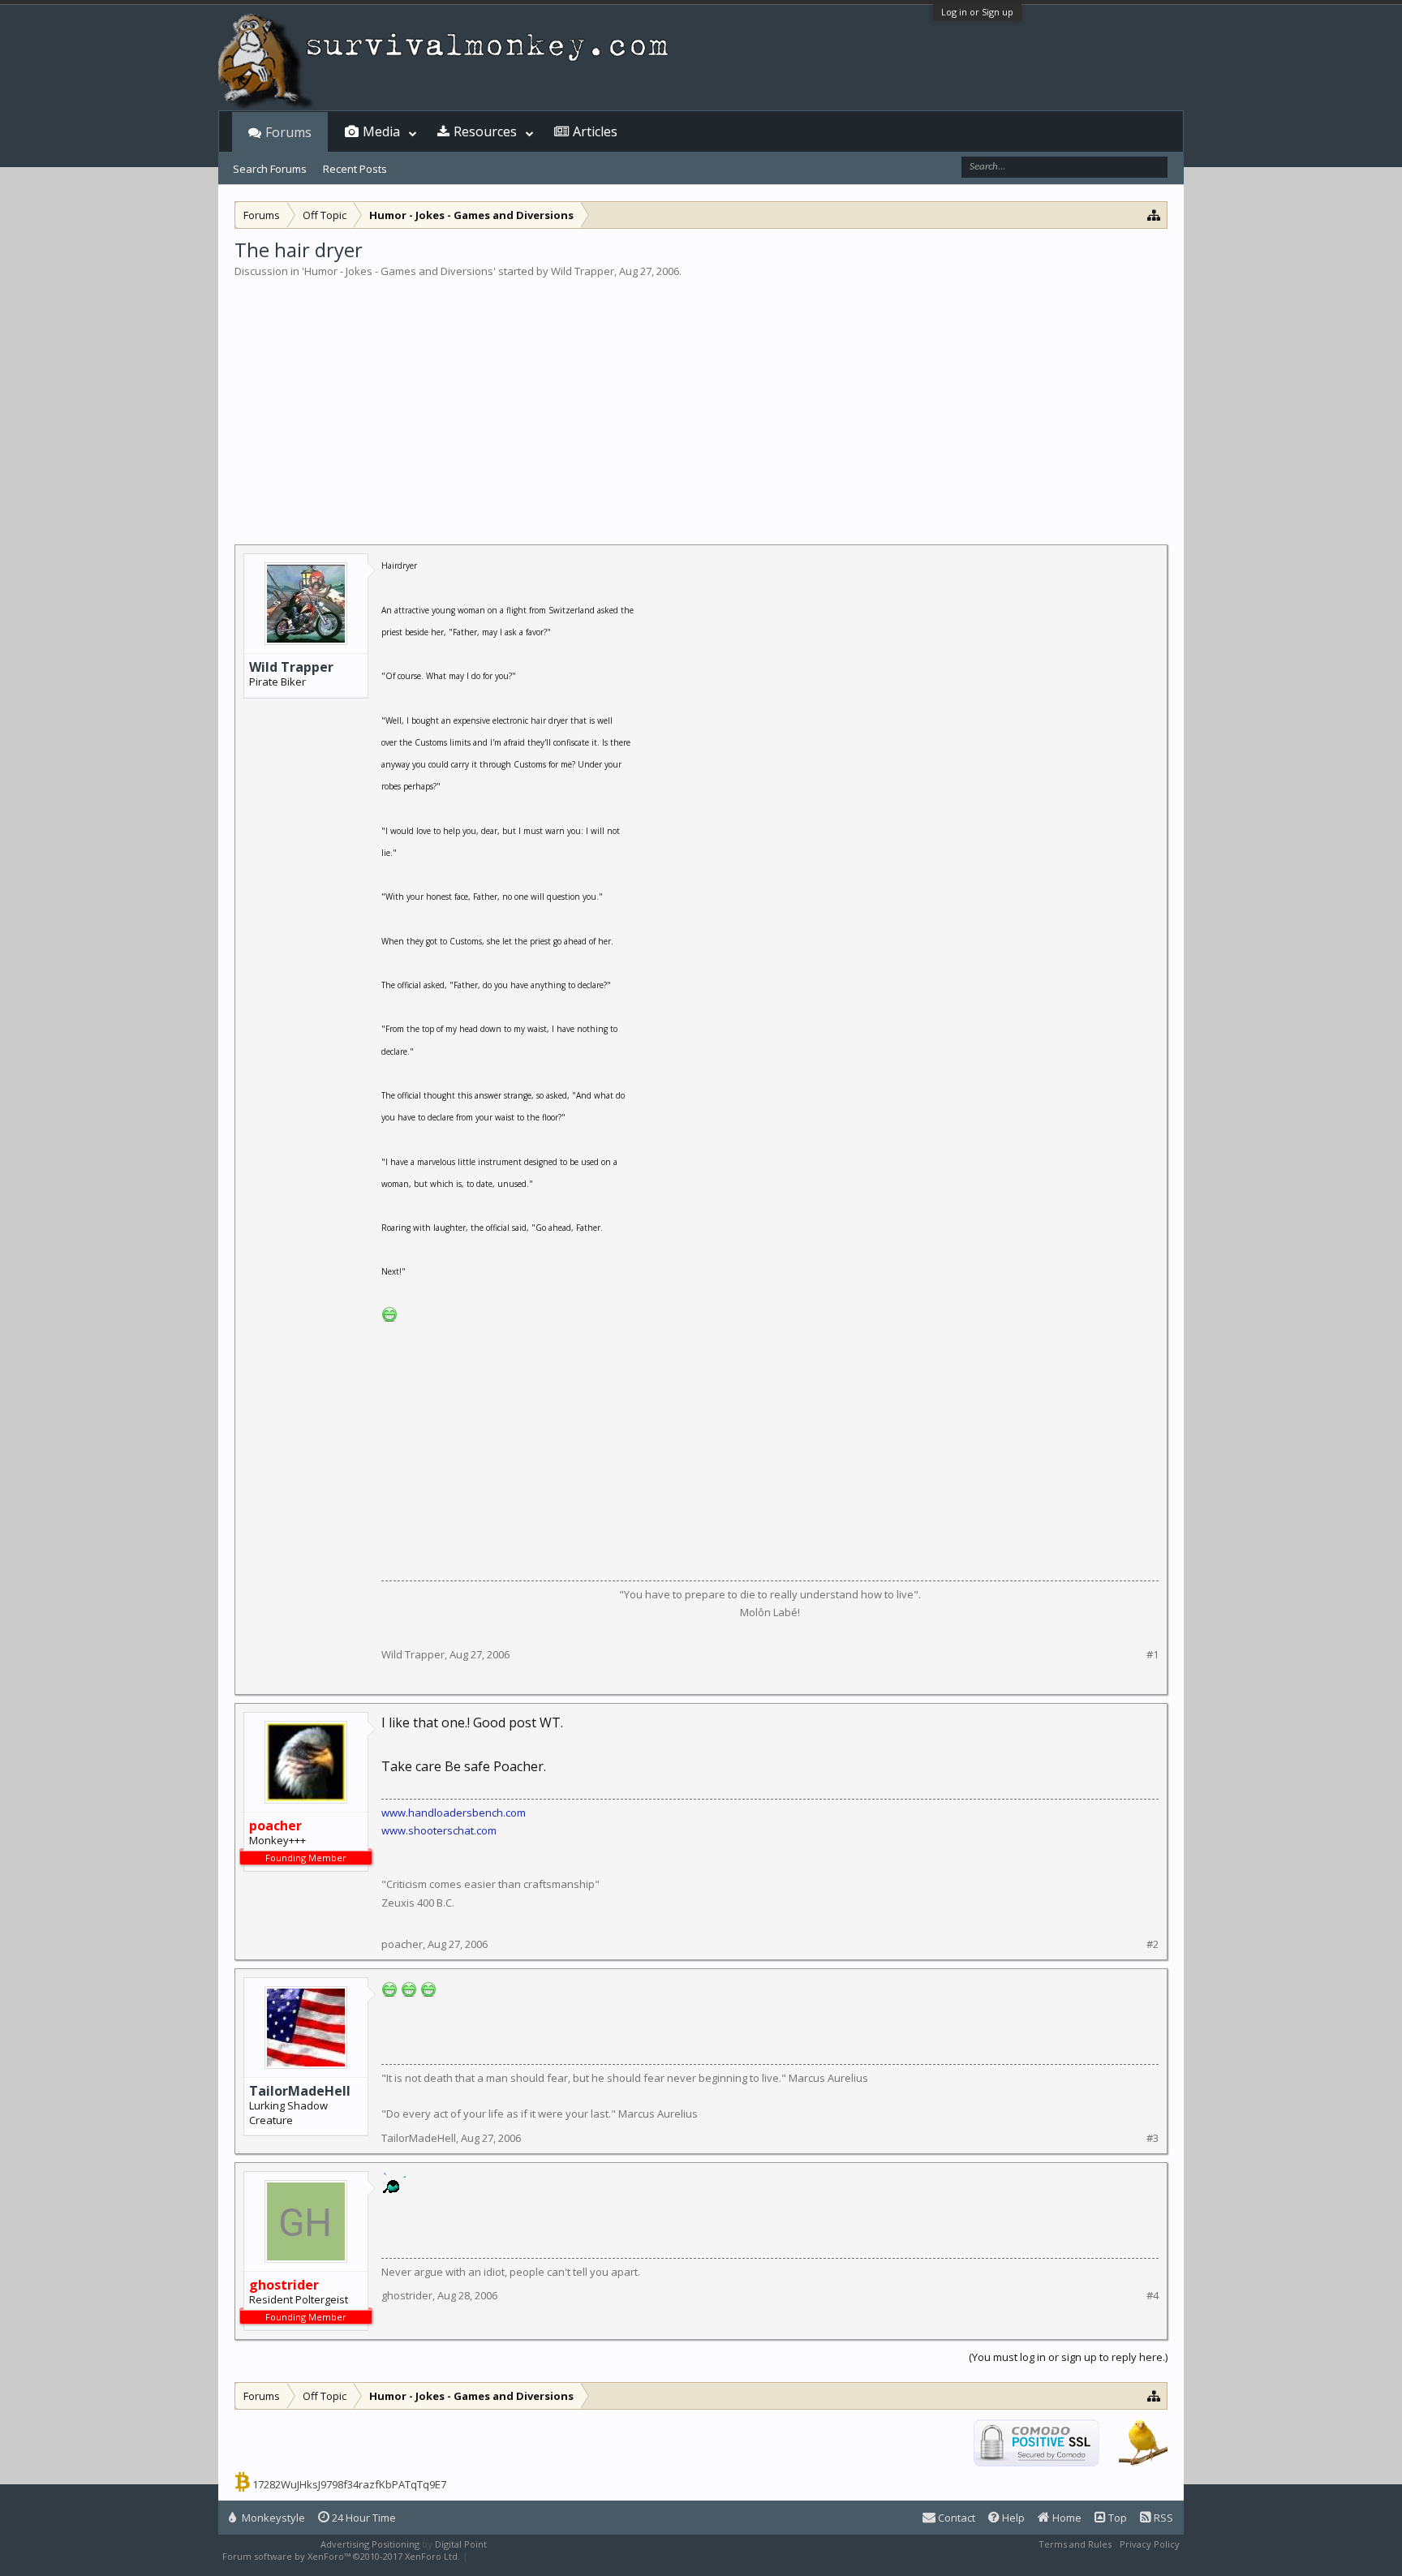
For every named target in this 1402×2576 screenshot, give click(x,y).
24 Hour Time (363, 2518)
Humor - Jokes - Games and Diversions (399, 271)
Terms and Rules (1075, 2544)
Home (1066, 2518)
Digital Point (461, 2544)
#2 (1153, 1944)
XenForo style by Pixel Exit (527, 2556)
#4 (1153, 2296)
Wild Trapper (583, 271)
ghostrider (407, 2295)
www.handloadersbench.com (454, 1813)
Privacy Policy (1150, 2544)
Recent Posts (355, 169)
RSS (1162, 2518)
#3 (1153, 2138)
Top (1116, 2518)
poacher (402, 1944)
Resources (485, 131)
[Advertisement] (701, 401)
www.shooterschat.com (439, 1830)
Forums (288, 132)
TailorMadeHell (300, 2091)
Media (381, 131)
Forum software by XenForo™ (341, 2556)
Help (1012, 2518)
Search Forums (270, 169)
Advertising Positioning (370, 2544)
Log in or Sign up (977, 12)
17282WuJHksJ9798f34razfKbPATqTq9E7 (349, 2484)
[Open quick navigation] (1154, 215)
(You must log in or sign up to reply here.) (1068, 2357)
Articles (595, 131)
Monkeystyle (272, 2518)
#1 (1153, 1655)
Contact (955, 2518)
